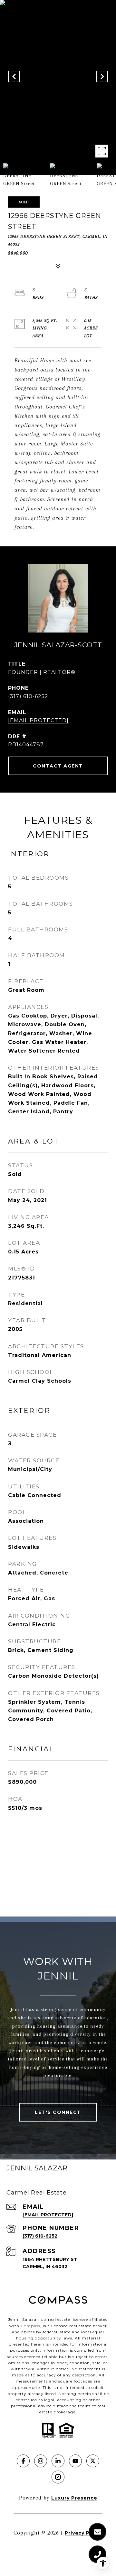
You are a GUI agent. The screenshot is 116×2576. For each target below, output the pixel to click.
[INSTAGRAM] (41, 2461)
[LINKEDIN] (58, 2461)
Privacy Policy (84, 2533)
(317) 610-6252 (28, 696)
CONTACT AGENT (58, 766)
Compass (30, 2326)
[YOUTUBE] (75, 2461)
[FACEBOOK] (23, 2461)
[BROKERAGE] (58, 2477)
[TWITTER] (93, 2461)
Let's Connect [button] (58, 2112)
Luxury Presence (74, 2498)
